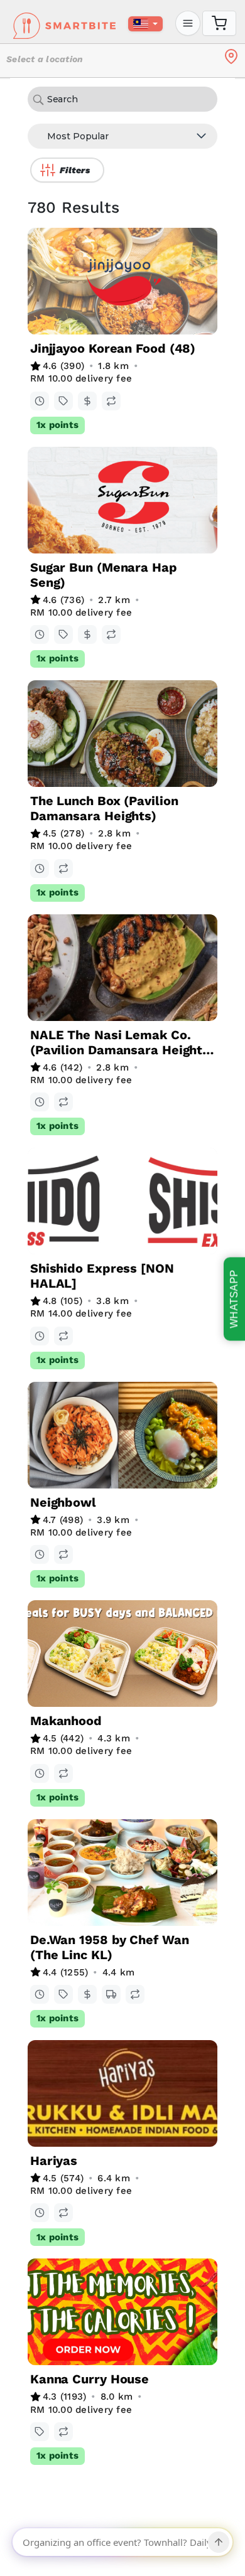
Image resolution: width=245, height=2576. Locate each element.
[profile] (188, 23)
